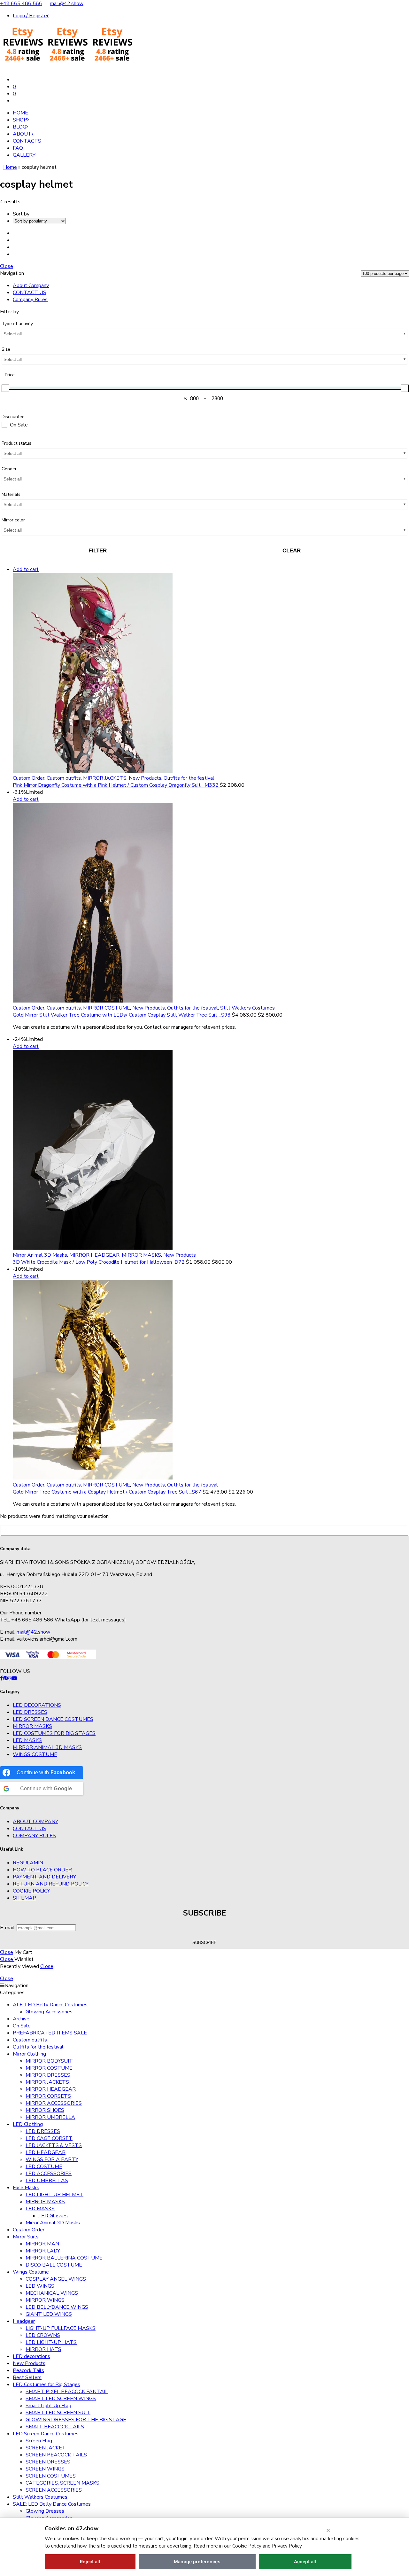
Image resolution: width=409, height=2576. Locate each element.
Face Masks (26, 2188)
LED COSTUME (44, 2166)
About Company (31, 285)
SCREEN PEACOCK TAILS (56, 2455)
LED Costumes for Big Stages (54, 1733)
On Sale (22, 2026)
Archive (21, 2019)
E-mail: (8, 1928)
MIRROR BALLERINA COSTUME (64, 2258)
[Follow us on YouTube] (14, 1678)
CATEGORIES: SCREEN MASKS (62, 2483)
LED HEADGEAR (46, 2152)
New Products (145, 778)
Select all (13, 334)
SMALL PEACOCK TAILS (55, 2427)
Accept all (305, 2561)
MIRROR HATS (43, 2349)
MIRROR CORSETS (48, 2096)
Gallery (24, 155)
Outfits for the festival (189, 778)
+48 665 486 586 (21, 4)
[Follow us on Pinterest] (5, 1678)
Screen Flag (39, 2441)
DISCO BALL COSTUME (54, 2265)
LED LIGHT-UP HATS (51, 2342)
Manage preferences (197, 2561)
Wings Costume (35, 1754)
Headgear (24, 2321)
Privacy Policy (287, 2546)
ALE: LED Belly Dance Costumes (50, 2005)
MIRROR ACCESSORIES (54, 2103)
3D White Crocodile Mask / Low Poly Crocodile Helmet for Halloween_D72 (99, 1262)
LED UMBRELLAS (47, 2181)
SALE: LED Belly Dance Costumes (52, 2504)
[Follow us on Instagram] (10, 1678)
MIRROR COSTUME (107, 1008)
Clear (292, 551)
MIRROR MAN (42, 2244)
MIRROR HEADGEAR (94, 1255)
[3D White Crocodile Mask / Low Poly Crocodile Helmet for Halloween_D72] (211, 1151)
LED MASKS (27, 1740)
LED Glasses (53, 2216)
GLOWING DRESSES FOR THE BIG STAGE (76, 2420)
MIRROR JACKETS (105, 778)
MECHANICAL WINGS (52, 2293)
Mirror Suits (26, 2237)
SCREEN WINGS (45, 2469)
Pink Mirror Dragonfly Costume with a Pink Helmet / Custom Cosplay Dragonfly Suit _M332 (116, 785)
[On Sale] (4, 425)
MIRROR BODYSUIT (49, 2061)
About (22, 134)
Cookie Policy (31, 1891)
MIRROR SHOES (45, 2110)
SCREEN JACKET (46, 2448)
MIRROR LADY (43, 2251)
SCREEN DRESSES (48, 2462)
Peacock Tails (28, 2370)
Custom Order (29, 778)
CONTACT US (30, 293)
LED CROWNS (43, 2335)
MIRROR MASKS (141, 1255)
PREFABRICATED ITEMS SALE (50, 2033)
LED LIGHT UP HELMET (54, 2195)
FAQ (18, 148)
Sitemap (24, 1898)
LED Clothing (28, 2124)
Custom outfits (64, 778)
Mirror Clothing (29, 2054)
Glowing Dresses (45, 2511)
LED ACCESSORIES (49, 2174)
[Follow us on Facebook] (1, 1678)
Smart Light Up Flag (48, 2406)
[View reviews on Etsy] (67, 67)
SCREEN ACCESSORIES (54, 2490)
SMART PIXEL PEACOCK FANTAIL (67, 2392)
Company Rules (30, 300)
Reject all (90, 2561)
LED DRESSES (30, 1712)
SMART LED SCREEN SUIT (58, 2413)
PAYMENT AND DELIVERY (44, 1877)
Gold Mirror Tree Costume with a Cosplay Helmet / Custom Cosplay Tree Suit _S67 (108, 1492)
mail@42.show (67, 4)
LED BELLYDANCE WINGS (57, 2307)
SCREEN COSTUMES (51, 2476)
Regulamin (28, 1863)
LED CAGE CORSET (49, 2138)
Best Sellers (27, 2377)
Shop (20, 120)
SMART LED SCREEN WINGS (61, 2399)
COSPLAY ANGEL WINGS (56, 2279)
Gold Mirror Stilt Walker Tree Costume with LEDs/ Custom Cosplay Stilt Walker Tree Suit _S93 (122, 1015)
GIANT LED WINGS (49, 2314)
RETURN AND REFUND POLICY (51, 1884)
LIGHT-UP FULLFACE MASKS (61, 2328)
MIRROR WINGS (45, 2300)
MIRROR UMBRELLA (50, 2117)
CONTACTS (27, 141)
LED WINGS (40, 2286)
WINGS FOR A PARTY (52, 2159)
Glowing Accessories (49, 2012)
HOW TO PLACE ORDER (42, 1870)
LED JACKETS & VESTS (54, 2145)
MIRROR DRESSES (48, 2075)
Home (20, 113)
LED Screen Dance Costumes (53, 1719)
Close (7, 266)
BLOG (19, 127)
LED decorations (37, 1705)
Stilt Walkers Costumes (247, 1008)
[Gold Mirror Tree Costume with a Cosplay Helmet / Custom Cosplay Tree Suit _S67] (211, 1381)
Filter (98, 551)
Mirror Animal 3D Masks (40, 1255)
